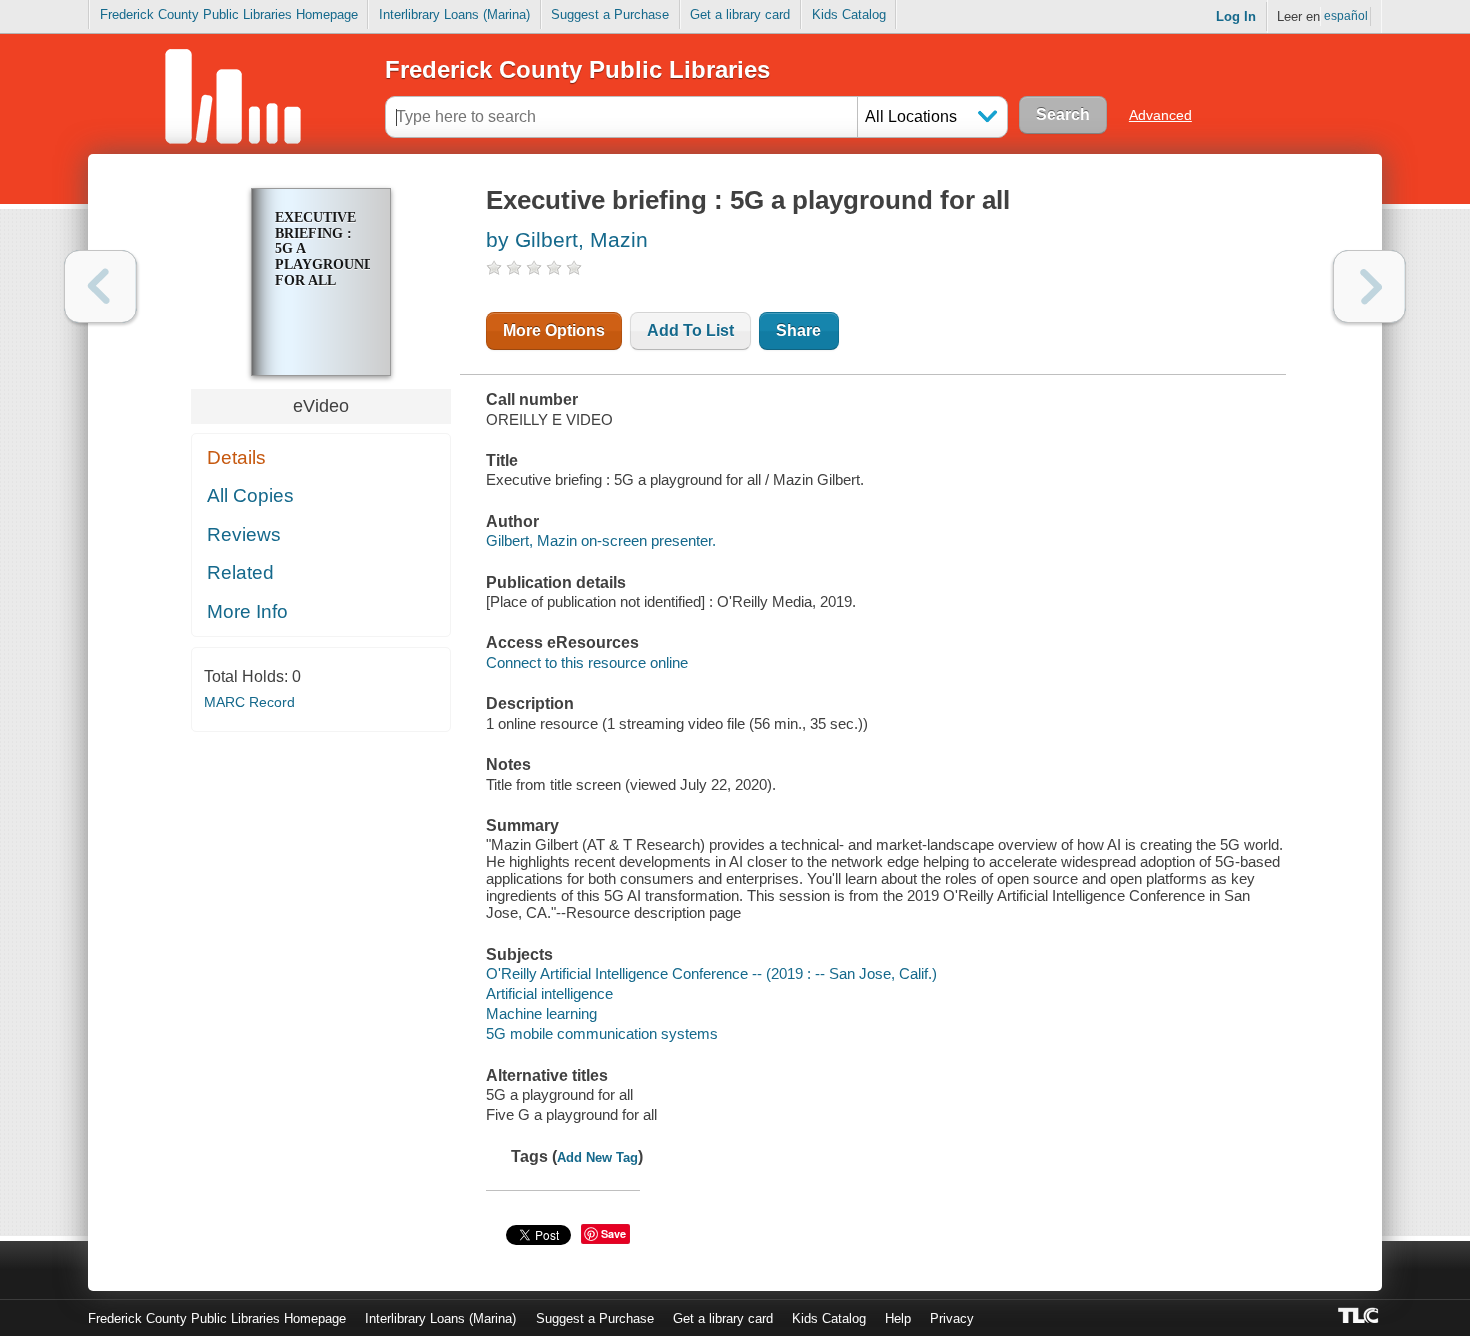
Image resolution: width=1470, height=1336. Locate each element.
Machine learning (541, 1013)
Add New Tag (597, 1157)
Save (613, 1233)
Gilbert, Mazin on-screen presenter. (601, 540)
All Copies (250, 495)
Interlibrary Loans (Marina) (454, 14)
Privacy (952, 1318)
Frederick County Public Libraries (577, 69)
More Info (247, 611)
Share (798, 330)
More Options (554, 330)
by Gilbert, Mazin (567, 239)
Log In (1236, 16)
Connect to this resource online (587, 662)
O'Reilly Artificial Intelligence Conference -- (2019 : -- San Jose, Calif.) (711, 973)
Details (236, 457)
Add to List (690, 330)
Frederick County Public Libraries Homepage (229, 14)
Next (1369, 286)
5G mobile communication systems (602, 1033)
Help (898, 1318)
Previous (100, 286)
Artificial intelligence (549, 993)
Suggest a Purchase (610, 14)
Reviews (244, 534)
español (1346, 16)
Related (240, 572)
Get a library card (740, 14)
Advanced (1160, 115)
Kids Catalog (849, 14)
